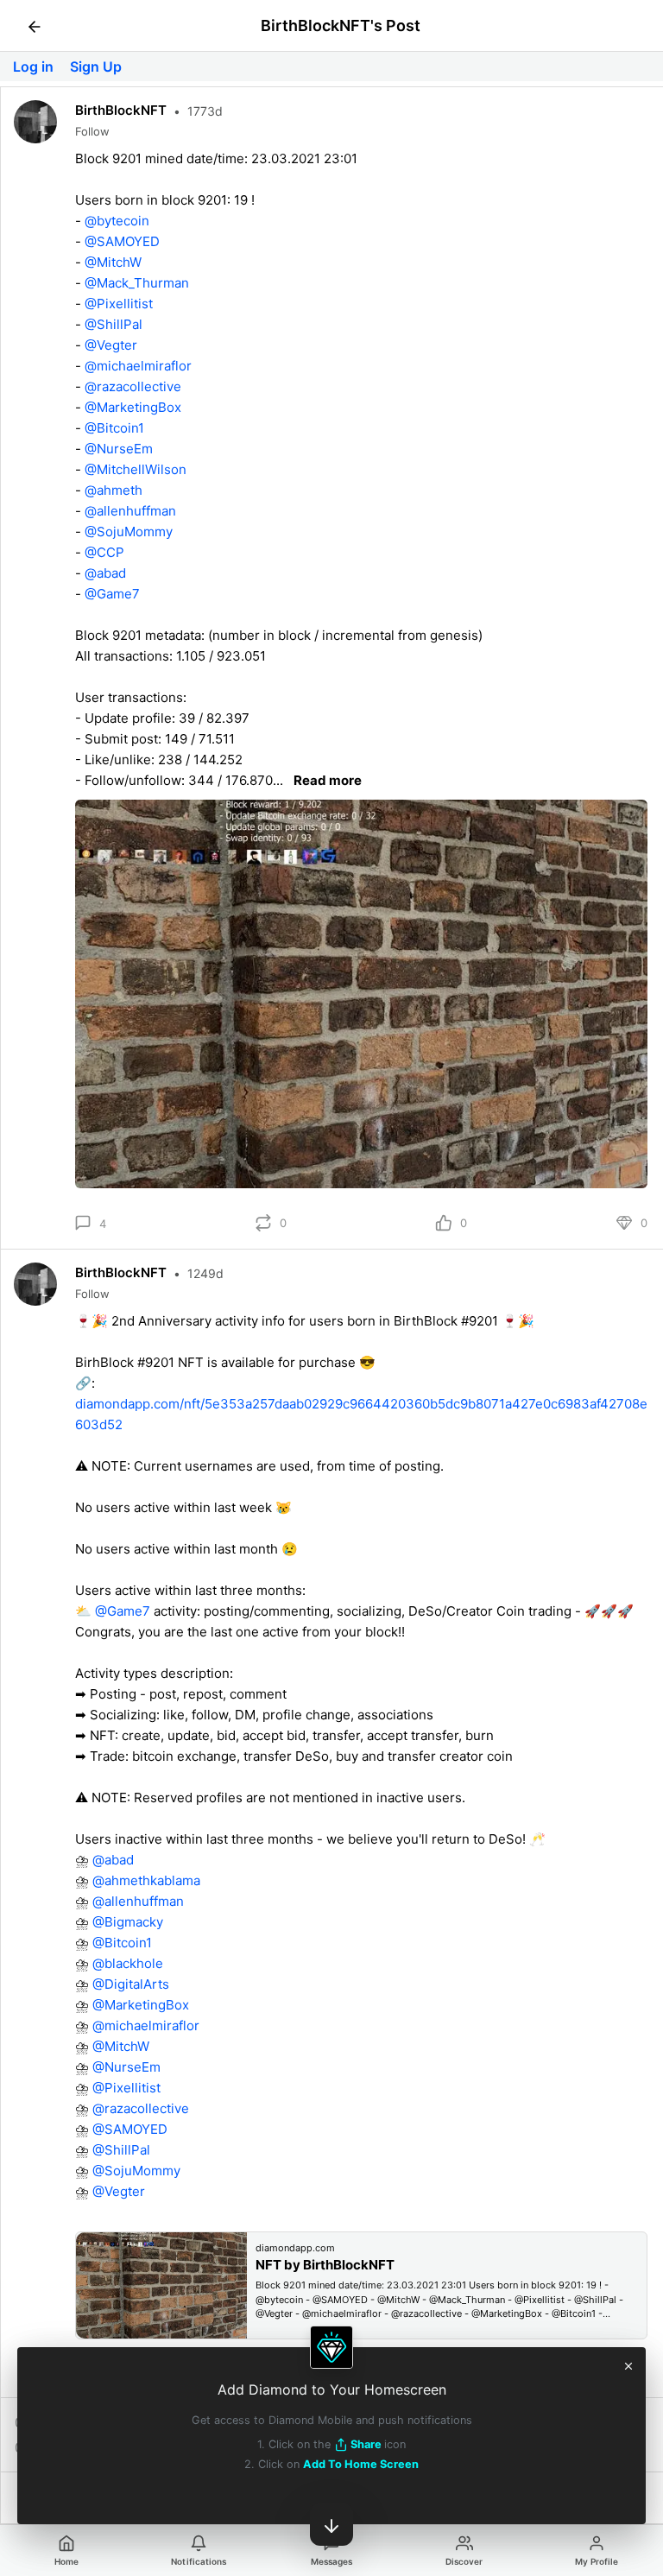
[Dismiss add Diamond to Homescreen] (628, 2364)
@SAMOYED (122, 241)
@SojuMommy (129, 532)
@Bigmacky (128, 1922)
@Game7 (112, 594)
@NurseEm (119, 449)
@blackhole (128, 1963)
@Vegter (111, 345)
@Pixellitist (119, 304)
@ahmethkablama (146, 1880)
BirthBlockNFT (121, 110)
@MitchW (113, 262)
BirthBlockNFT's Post (341, 25)
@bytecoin (117, 221)
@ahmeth (114, 490)
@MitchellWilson (136, 469)
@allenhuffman (130, 511)
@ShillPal (114, 324)
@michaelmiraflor (138, 366)
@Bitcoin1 (114, 428)
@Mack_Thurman (137, 283)
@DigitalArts (131, 1984)
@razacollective (133, 386)
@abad (105, 573)
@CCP (104, 552)
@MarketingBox (133, 407)
